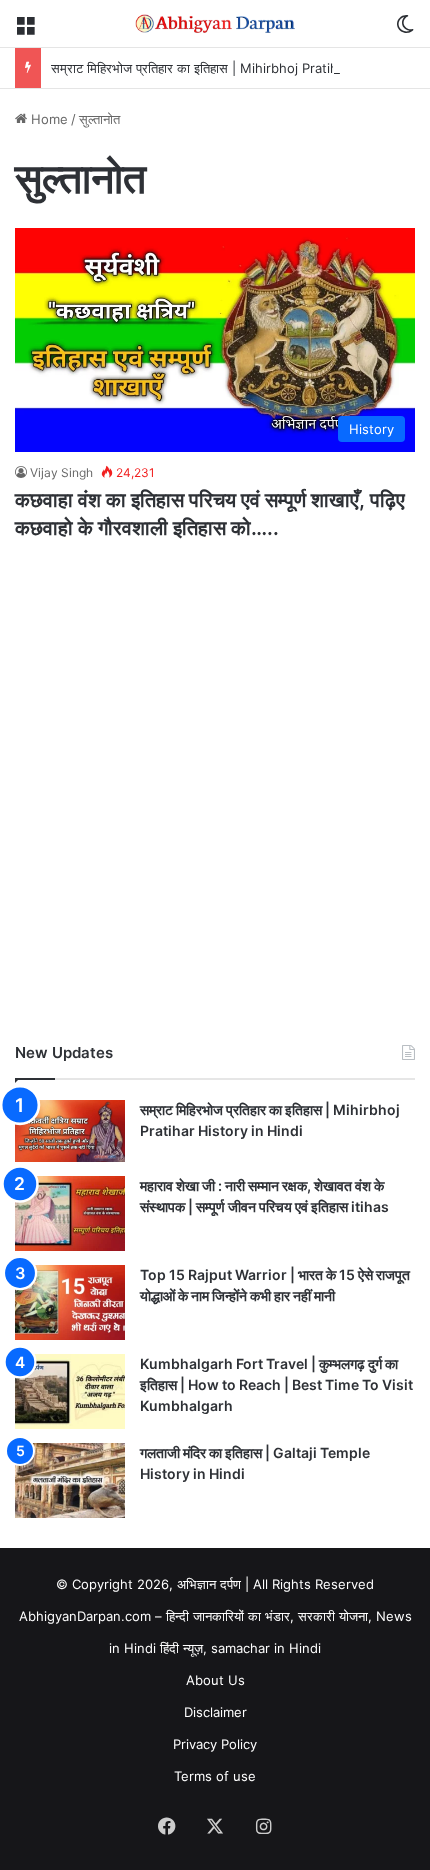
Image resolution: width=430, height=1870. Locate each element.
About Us (215, 1680)
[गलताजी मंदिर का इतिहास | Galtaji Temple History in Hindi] (70, 1480)
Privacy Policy (215, 1744)
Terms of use (215, 1776)
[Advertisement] (215, 797)
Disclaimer (215, 1712)
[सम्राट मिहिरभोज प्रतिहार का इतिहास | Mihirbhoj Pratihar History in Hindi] (70, 1131)
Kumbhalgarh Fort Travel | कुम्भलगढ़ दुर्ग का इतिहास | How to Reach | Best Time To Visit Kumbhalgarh (276, 1384)
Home (47, 119)
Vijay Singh (61, 472)
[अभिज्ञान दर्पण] (215, 23)
